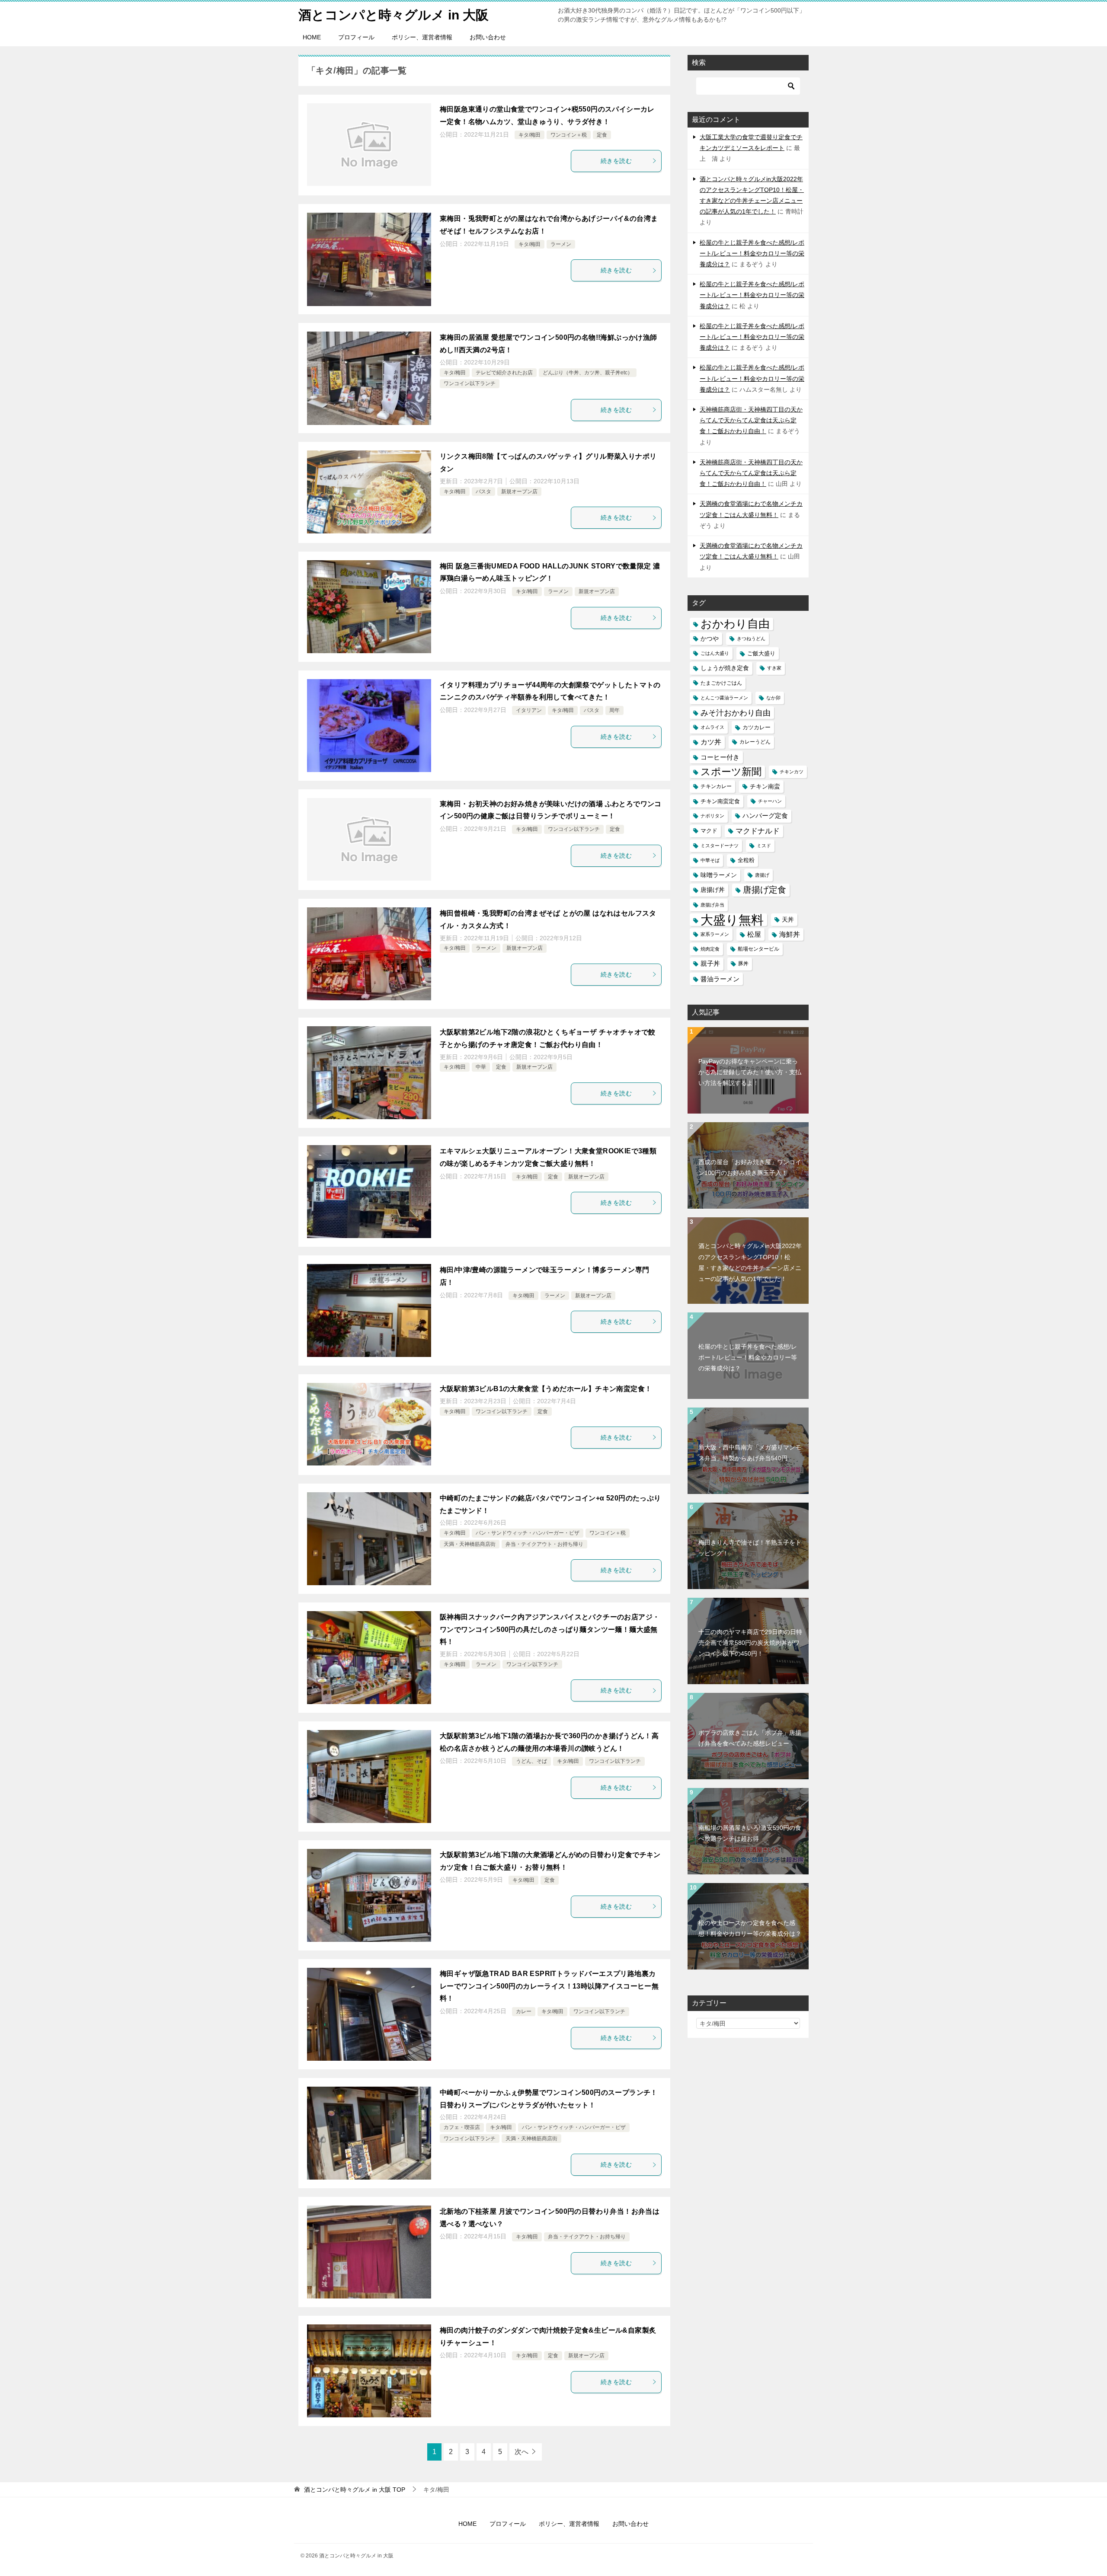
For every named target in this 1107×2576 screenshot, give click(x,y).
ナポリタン (712, 816)
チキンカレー (716, 786)
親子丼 (710, 964)
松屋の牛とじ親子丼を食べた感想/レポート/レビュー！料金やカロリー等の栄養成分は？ (752, 253)
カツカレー (757, 727)
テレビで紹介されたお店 (504, 373)
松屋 (754, 934)
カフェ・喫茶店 (462, 2127)
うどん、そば (531, 1761)
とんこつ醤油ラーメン (724, 698)
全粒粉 (746, 860)
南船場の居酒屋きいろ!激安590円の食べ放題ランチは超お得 (750, 1833)
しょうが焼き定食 (725, 668)
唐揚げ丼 (713, 890)
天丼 (788, 919)
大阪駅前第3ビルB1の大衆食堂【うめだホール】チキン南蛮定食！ (546, 1389)
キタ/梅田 (530, 135)
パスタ (483, 492)
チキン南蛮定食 (720, 801)
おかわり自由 (735, 624)
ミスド (764, 846)
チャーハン (770, 801)
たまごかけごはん (721, 683)
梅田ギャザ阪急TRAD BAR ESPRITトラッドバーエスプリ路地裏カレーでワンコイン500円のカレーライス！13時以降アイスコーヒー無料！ (549, 1986)
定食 (602, 135)
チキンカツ (792, 772)
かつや (710, 639)
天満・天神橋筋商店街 (470, 1544)
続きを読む (616, 161)
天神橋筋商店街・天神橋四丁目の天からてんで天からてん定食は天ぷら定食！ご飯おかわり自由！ (751, 420)
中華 (481, 1067)
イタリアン (529, 710)
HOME (312, 37)
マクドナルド (758, 831)
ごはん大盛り (715, 653)
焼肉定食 (710, 949)
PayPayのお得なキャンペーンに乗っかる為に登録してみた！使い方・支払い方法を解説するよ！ (750, 1072)
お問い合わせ (488, 37)
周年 (614, 710)
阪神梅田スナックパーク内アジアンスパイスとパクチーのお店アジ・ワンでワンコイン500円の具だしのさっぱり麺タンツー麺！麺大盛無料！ (550, 1630)
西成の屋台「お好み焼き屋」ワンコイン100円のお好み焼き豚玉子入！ (750, 1167)
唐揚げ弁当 (712, 905)
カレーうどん (755, 742)
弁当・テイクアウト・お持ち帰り (544, 1544)
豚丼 (743, 964)
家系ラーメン (715, 934)
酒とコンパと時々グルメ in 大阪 (394, 15)
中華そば (710, 860)
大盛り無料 (732, 920)
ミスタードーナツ (720, 846)
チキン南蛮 (765, 786)
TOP (355, 2490)
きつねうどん (751, 638)
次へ (522, 2452)
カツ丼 (711, 742)
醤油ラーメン (720, 979)
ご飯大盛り (761, 653)
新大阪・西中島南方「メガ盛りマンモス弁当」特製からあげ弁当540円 (750, 1453)
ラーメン (561, 244)
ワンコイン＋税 (569, 135)
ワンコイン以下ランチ (470, 383)
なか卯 (773, 698)
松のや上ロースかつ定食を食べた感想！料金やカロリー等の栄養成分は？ (750, 1928)
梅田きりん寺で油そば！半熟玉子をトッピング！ (750, 1548)
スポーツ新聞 (731, 772)
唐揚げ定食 (765, 890)
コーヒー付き (720, 757)
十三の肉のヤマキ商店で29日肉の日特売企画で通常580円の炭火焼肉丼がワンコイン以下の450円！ (750, 1643)
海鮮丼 (790, 934)
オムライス (712, 727)
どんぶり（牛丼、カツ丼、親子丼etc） (588, 373)
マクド (709, 831)
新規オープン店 (519, 492)
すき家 (774, 668)
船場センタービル (758, 949)
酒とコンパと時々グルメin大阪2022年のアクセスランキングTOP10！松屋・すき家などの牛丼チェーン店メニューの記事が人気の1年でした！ (750, 1262)
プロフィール (356, 37)
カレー (524, 2011)
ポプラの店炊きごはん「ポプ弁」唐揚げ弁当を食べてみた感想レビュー (750, 1738)
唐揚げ (762, 875)
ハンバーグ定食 (765, 816)
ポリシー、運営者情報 (422, 37)
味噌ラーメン (719, 875)
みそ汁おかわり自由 (736, 713)
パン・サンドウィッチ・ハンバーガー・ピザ (528, 1533)
